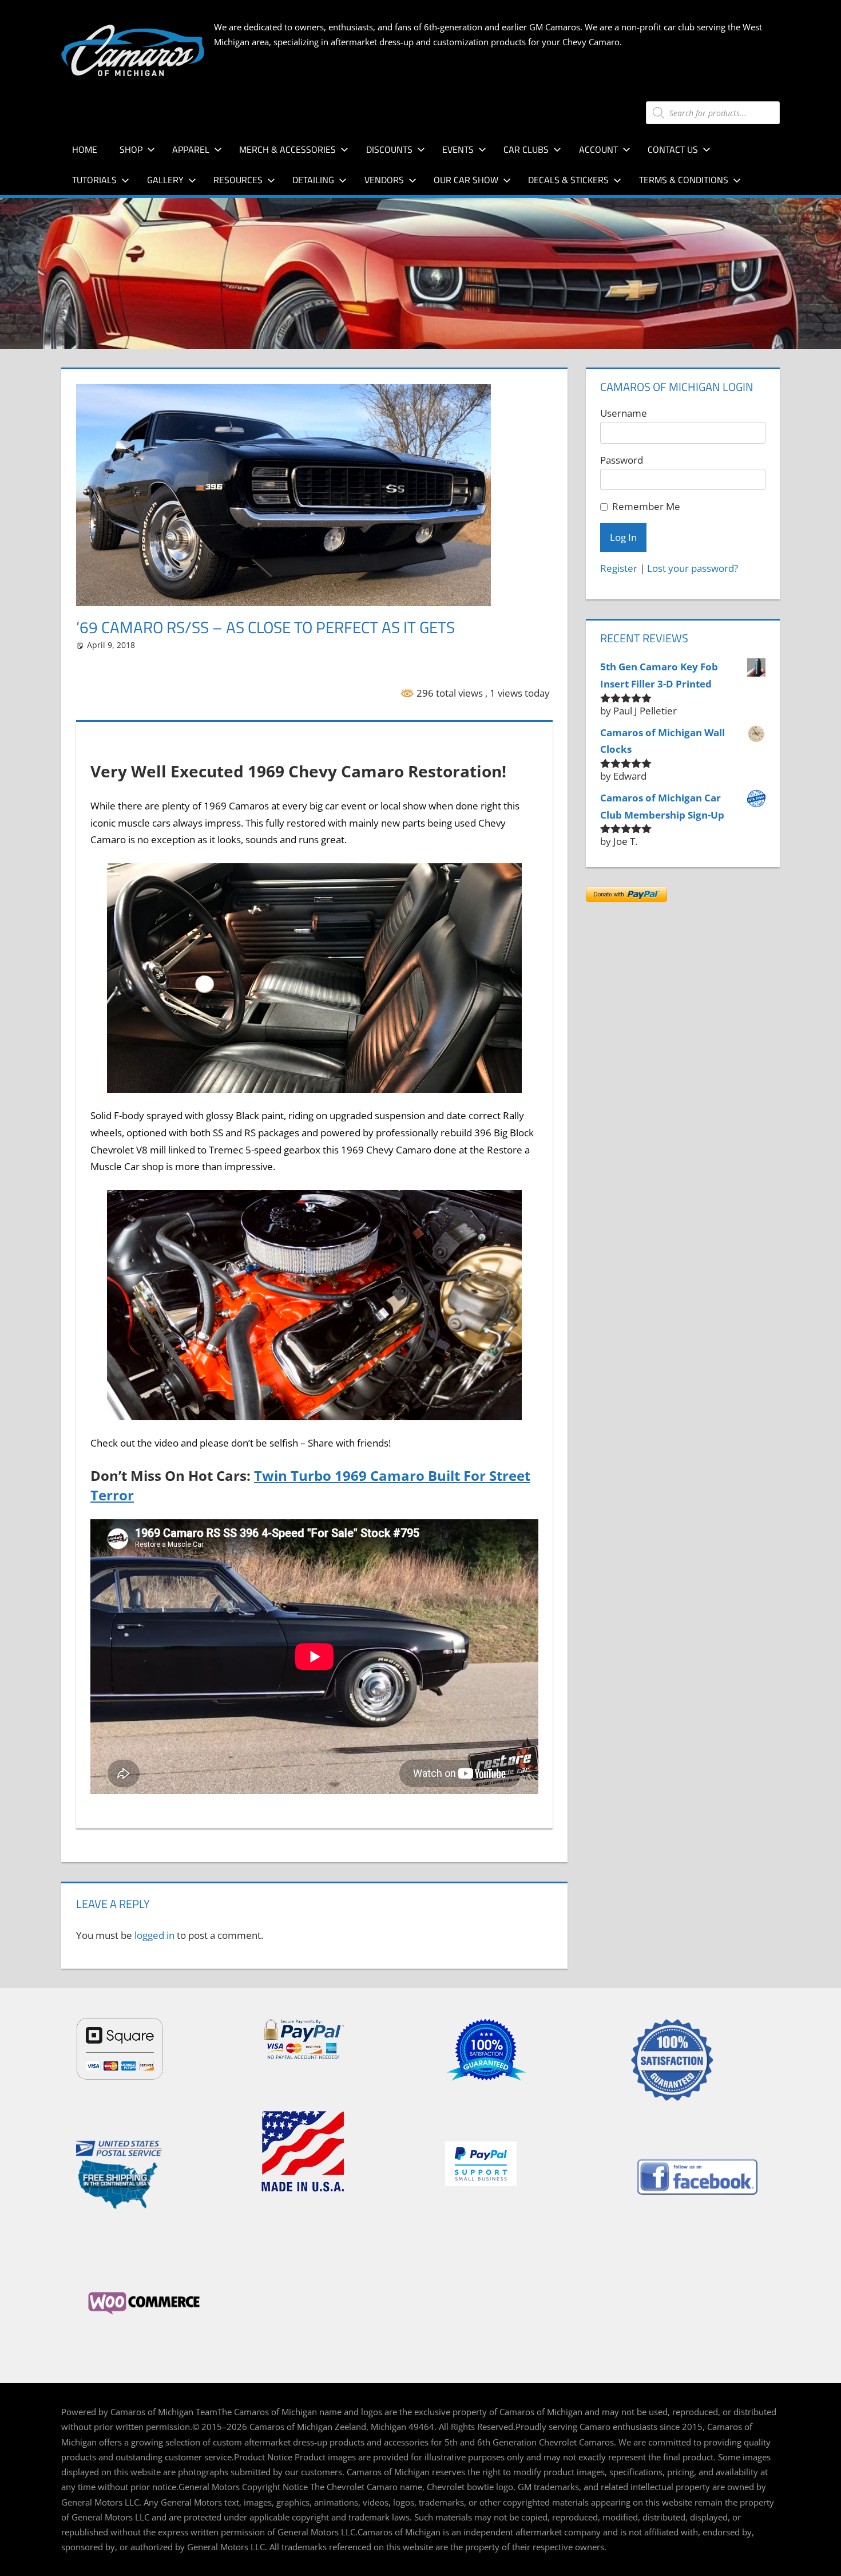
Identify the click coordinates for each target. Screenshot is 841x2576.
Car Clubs (526, 149)
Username (624, 413)
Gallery (165, 180)
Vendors (384, 180)
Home (85, 149)
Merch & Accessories (287, 149)
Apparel (191, 149)
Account (598, 149)
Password (622, 460)
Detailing (313, 180)
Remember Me (646, 506)
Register (619, 568)
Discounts (389, 149)
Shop (131, 149)
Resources (238, 180)
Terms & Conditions (684, 180)
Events (458, 149)
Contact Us (673, 149)
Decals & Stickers (568, 180)
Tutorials (94, 180)
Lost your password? (693, 568)
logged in (154, 1935)
